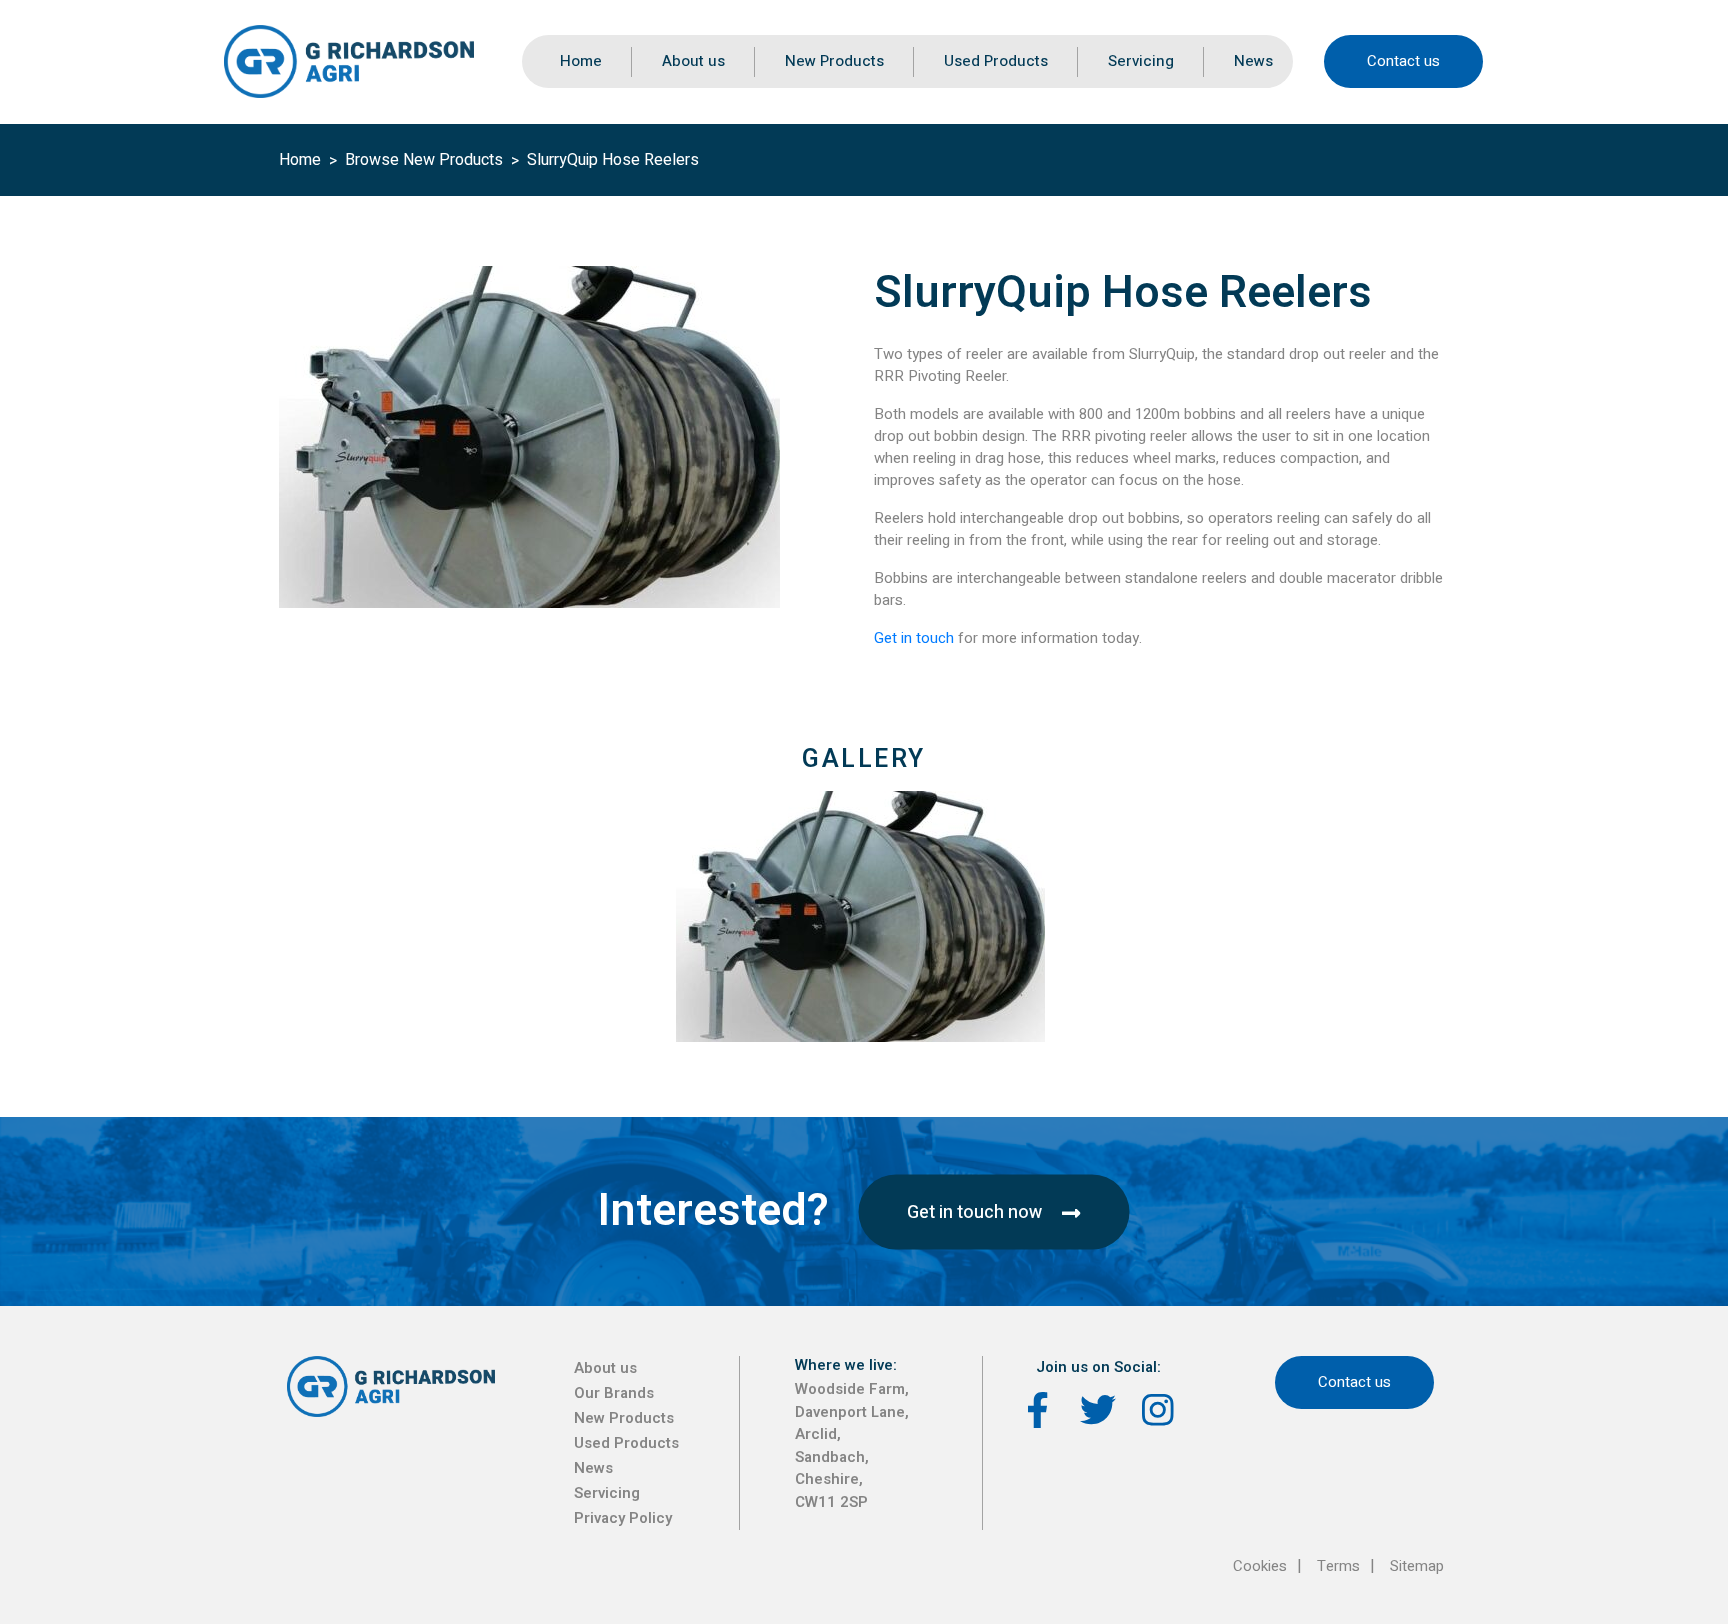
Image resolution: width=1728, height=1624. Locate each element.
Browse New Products (424, 160)
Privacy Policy (623, 1518)
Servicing (1141, 61)
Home (581, 61)
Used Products (996, 61)
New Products (834, 61)
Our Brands (614, 1393)
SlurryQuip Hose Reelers (613, 160)
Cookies (1260, 1566)
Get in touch (916, 638)
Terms (1338, 1566)
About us (693, 61)
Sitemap (1417, 1566)
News (1253, 61)
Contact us (1403, 61)
